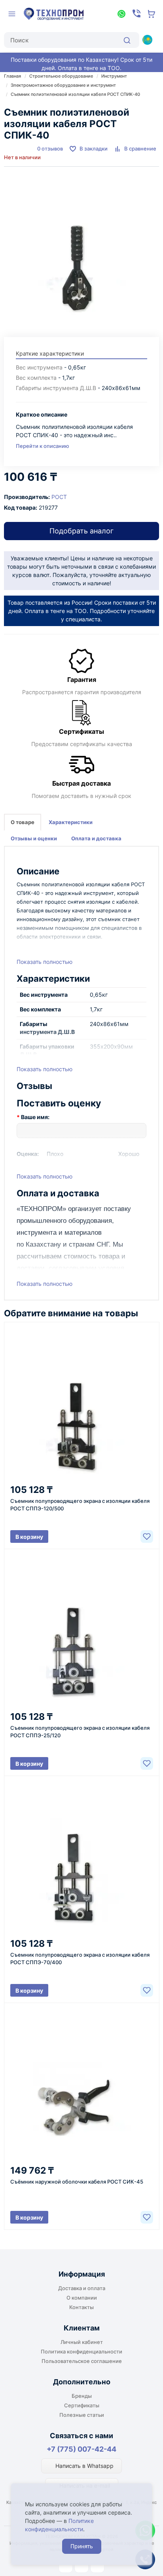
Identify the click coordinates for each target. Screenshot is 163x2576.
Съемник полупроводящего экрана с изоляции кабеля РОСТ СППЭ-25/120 (80, 1732)
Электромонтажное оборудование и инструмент (63, 85)
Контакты (81, 2307)
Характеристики (71, 822)
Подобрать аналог (81, 531)
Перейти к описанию (43, 446)
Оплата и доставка (96, 838)
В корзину (29, 1537)
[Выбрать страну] (147, 40)
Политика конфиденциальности (81, 2351)
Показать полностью (45, 962)
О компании (82, 2298)
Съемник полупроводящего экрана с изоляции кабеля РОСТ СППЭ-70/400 (80, 1958)
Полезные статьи (82, 2415)
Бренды (82, 2396)
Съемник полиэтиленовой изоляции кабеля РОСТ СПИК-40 (75, 94)
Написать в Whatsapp (84, 2466)
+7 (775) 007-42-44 (81, 2449)
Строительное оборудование (61, 76)
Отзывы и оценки (34, 838)
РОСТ (59, 497)
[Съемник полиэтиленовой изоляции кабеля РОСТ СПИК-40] (81, 248)
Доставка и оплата (82, 2288)
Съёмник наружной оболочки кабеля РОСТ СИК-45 (77, 2182)
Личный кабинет (82, 2342)
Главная (12, 76)
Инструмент (114, 76)
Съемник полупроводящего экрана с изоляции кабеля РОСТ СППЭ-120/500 (80, 1505)
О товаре (23, 822)
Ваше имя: (35, 1117)
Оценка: (28, 1154)
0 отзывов (50, 149)
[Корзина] (152, 14)
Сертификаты (82, 2405)
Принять (82, 2546)
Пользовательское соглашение (82, 2361)
